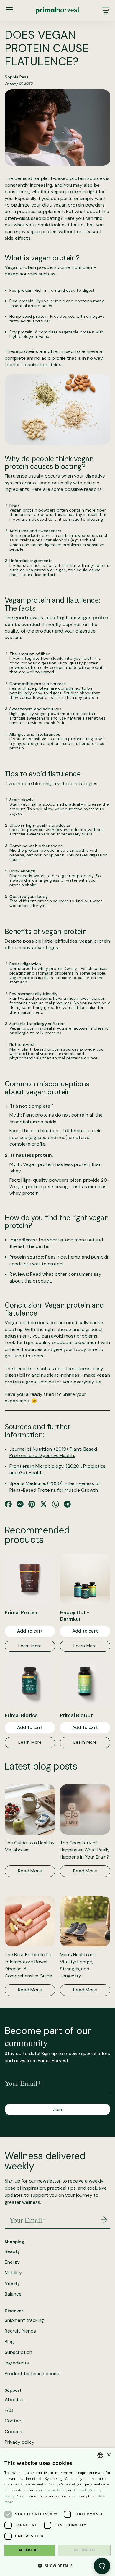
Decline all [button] (84, 2550)
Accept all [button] (30, 2550)
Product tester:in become (33, 2374)
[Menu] (9, 10)
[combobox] (100, 2455)
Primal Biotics (21, 1715)
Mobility (13, 2273)
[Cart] (106, 11)
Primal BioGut (76, 1715)
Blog (9, 2342)
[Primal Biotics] (30, 1682)
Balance (13, 2294)
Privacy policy (20, 2442)
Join (57, 2109)
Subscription (18, 2352)
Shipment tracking (24, 2320)
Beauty (12, 2251)
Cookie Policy (56, 2490)
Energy (12, 2262)
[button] (57, 2566)
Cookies (13, 2432)
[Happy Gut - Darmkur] (85, 1579)
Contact (14, 2421)
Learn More (30, 1646)
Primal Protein (22, 1612)
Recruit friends (20, 2331)
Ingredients (17, 2363)
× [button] (108, 2455)
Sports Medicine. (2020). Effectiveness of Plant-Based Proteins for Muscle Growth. (55, 1487)
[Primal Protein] (30, 1579)
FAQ (9, 2410)
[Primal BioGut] (85, 1682)
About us (15, 2400)
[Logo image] (57, 11)
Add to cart (30, 1631)
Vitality (12, 2283)
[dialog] (57, 2512)
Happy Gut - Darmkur (75, 1616)
